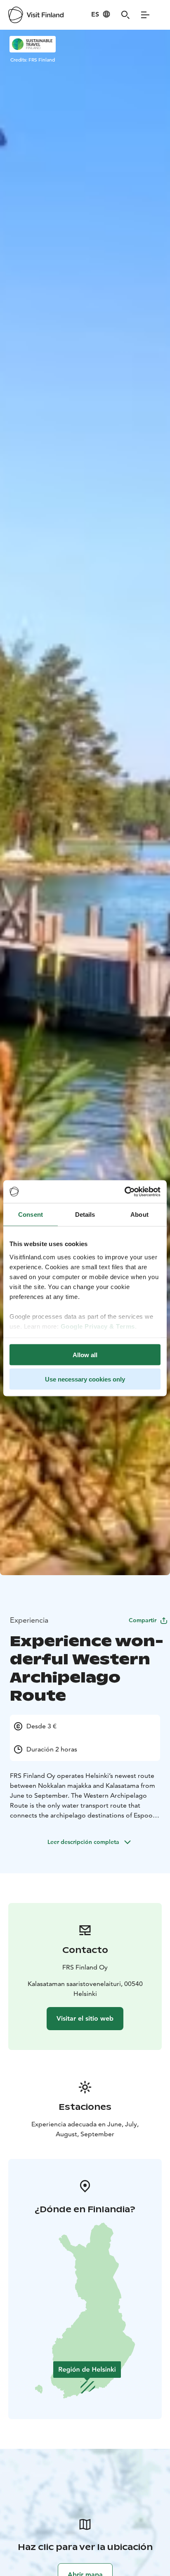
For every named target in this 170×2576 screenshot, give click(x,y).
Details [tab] (85, 1215)
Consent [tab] (31, 1215)
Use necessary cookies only (85, 1379)
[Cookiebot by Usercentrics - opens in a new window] (124, 1192)
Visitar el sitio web (85, 2018)
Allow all (85, 1355)
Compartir (143, 1620)
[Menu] (145, 15)
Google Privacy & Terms (98, 1326)
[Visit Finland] (36, 15)
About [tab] (139, 1215)
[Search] (125, 15)
